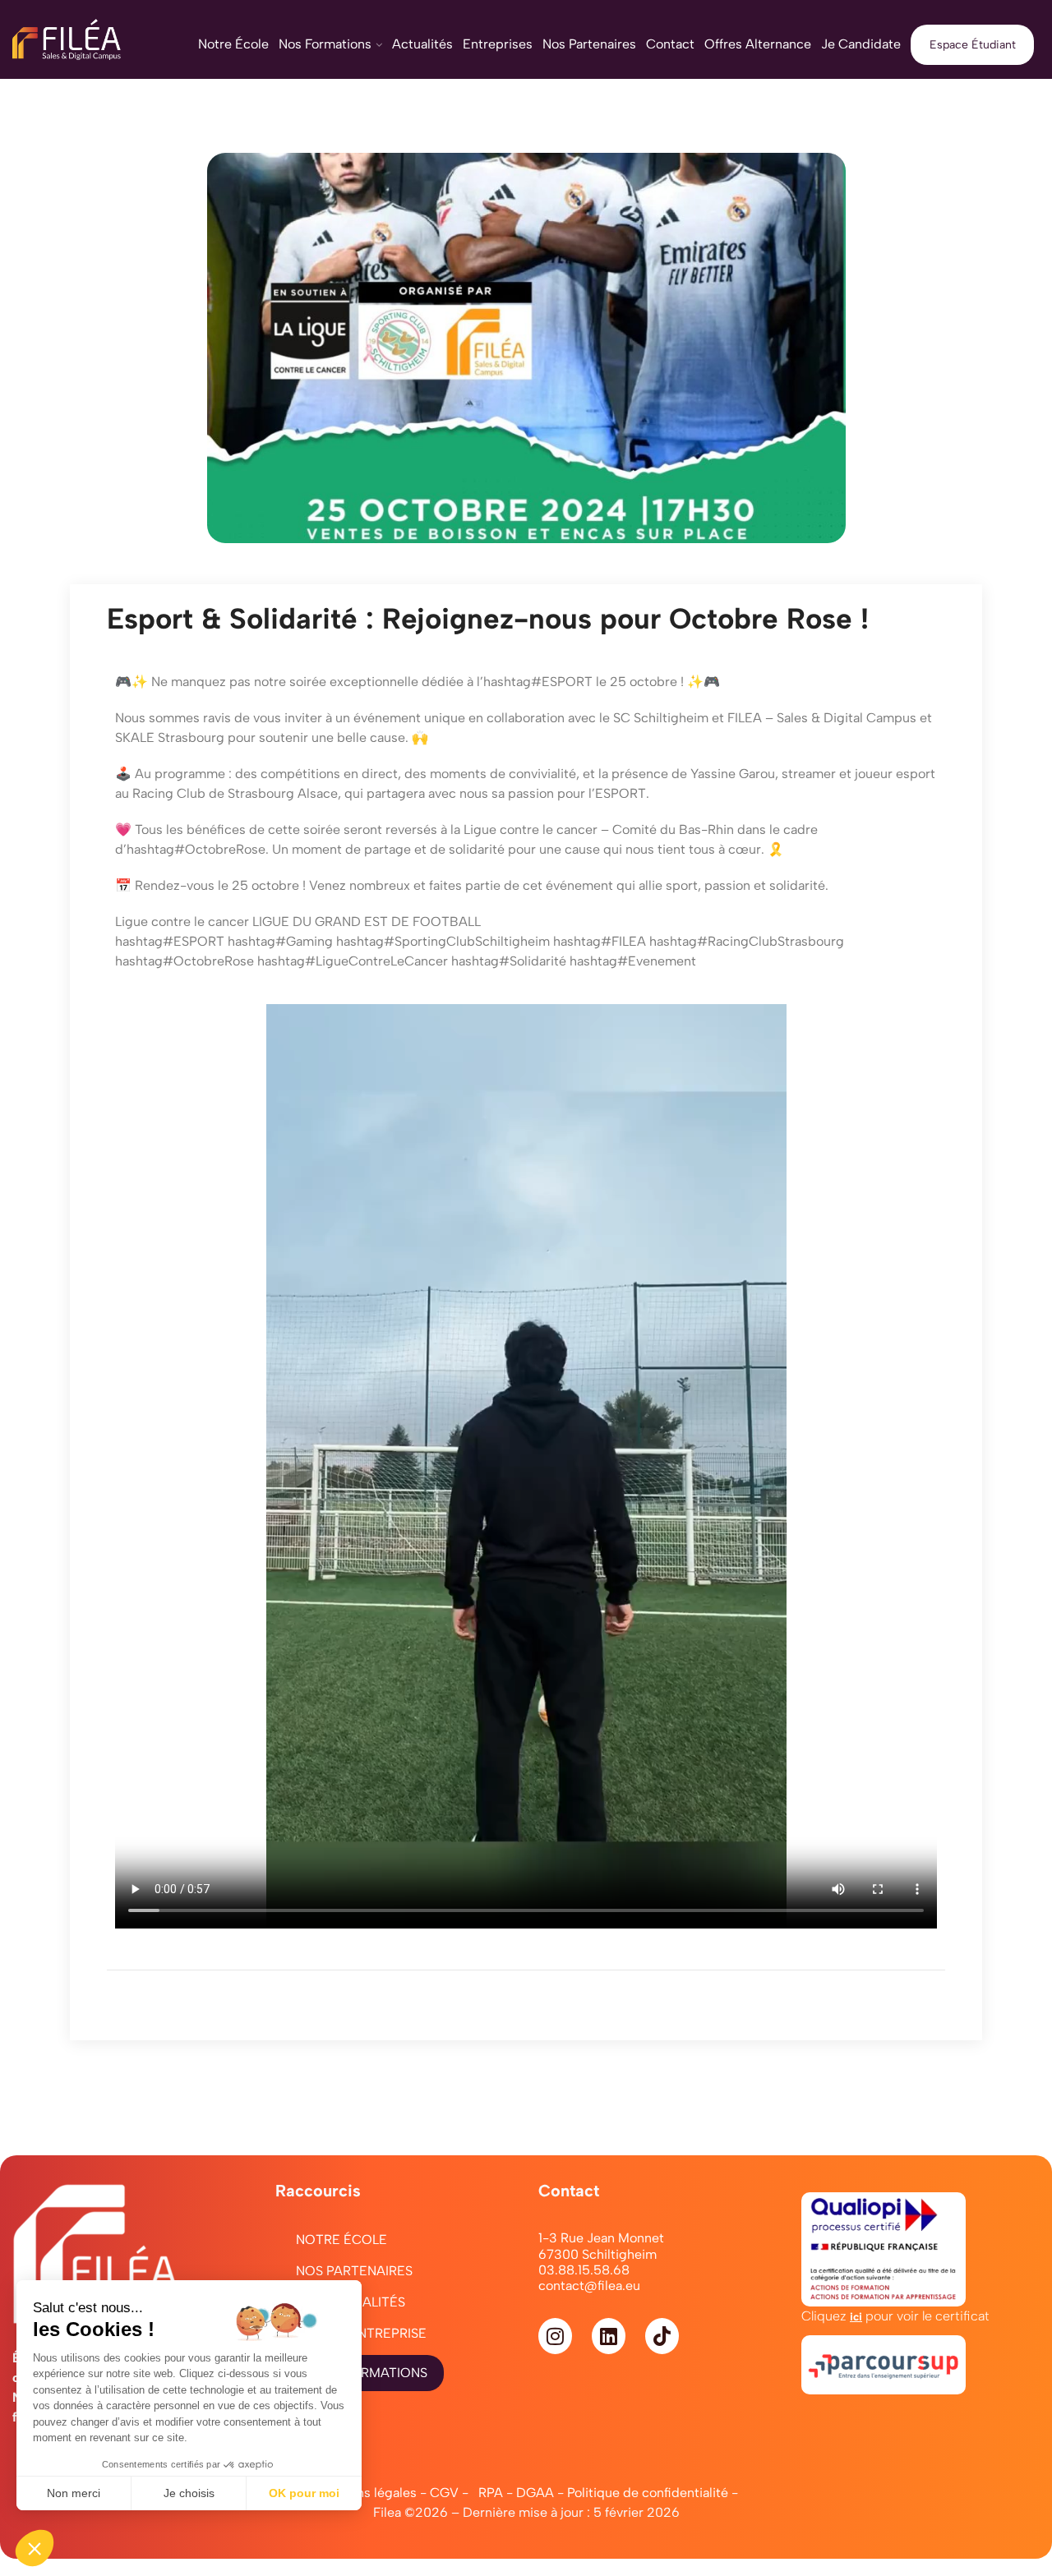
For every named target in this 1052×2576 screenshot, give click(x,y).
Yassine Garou (733, 774)
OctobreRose (196, 849)
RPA (491, 2493)
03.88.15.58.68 (584, 2270)
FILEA (600, 941)
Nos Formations (325, 44)
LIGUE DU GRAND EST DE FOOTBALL (367, 922)
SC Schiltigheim (661, 718)
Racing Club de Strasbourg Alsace (235, 793)
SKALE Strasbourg (170, 737)
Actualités (422, 44)
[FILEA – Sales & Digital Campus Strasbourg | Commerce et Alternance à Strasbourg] (88, 39)
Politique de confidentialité (648, 2493)
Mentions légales (366, 2493)
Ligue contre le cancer (182, 922)
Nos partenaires (589, 44)
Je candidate (861, 44)
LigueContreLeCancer (353, 961)
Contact (670, 44)
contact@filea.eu (589, 2286)
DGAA (535, 2493)
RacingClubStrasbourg (747, 941)
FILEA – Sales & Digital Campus (822, 718)
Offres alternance (758, 44)
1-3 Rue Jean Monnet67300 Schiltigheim (601, 2246)
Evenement (633, 961)
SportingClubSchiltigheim (443, 941)
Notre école (233, 44)
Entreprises (498, 44)
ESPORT (538, 682)
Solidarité (509, 961)
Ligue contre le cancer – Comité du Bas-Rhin (599, 829)
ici (856, 2316)
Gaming (280, 941)
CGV (444, 2493)
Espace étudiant (973, 45)
